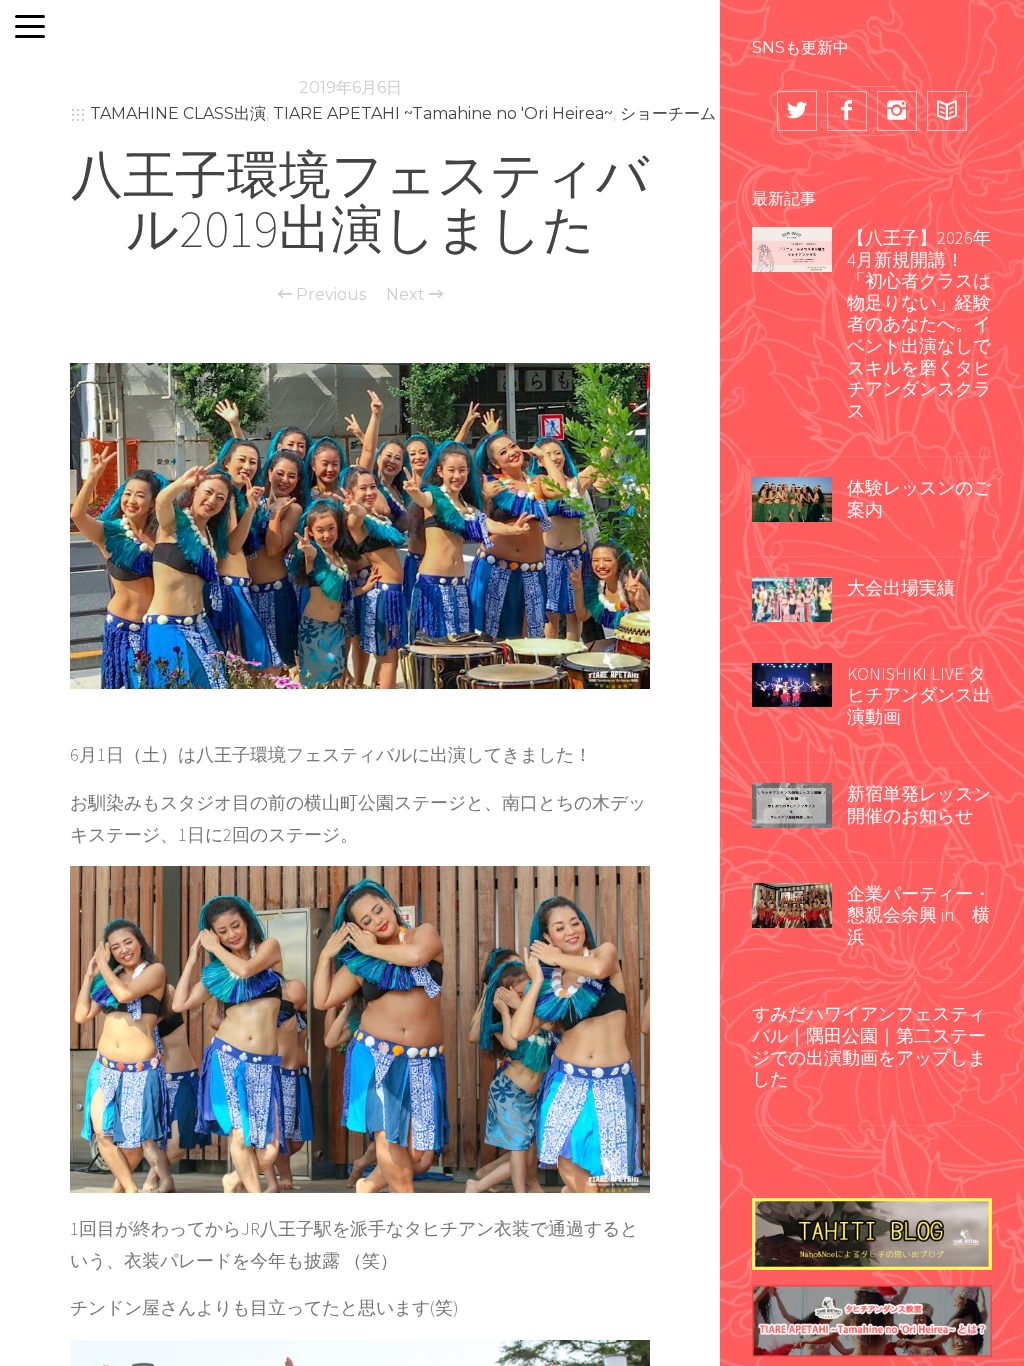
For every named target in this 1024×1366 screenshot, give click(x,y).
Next (407, 295)
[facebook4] (847, 111)
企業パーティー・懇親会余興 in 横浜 (919, 915)
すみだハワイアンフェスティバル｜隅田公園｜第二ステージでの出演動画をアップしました (869, 1046)
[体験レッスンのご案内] (792, 498)
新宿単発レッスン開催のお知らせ (919, 804)
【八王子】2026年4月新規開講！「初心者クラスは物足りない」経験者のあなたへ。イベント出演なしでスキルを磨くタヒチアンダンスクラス (919, 324)
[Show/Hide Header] (30, 28)
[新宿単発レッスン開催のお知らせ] (792, 804)
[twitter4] (797, 111)
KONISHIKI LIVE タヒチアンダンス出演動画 (919, 695)
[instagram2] (897, 111)
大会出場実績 (901, 587)
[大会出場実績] (792, 597)
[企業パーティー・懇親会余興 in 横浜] (792, 903)
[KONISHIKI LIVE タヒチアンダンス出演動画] (792, 683)
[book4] (947, 111)
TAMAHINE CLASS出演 (178, 113)
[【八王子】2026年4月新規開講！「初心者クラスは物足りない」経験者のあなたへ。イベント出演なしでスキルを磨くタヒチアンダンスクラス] (792, 247)
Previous (329, 295)
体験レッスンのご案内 (919, 498)
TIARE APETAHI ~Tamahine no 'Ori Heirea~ (443, 113)
